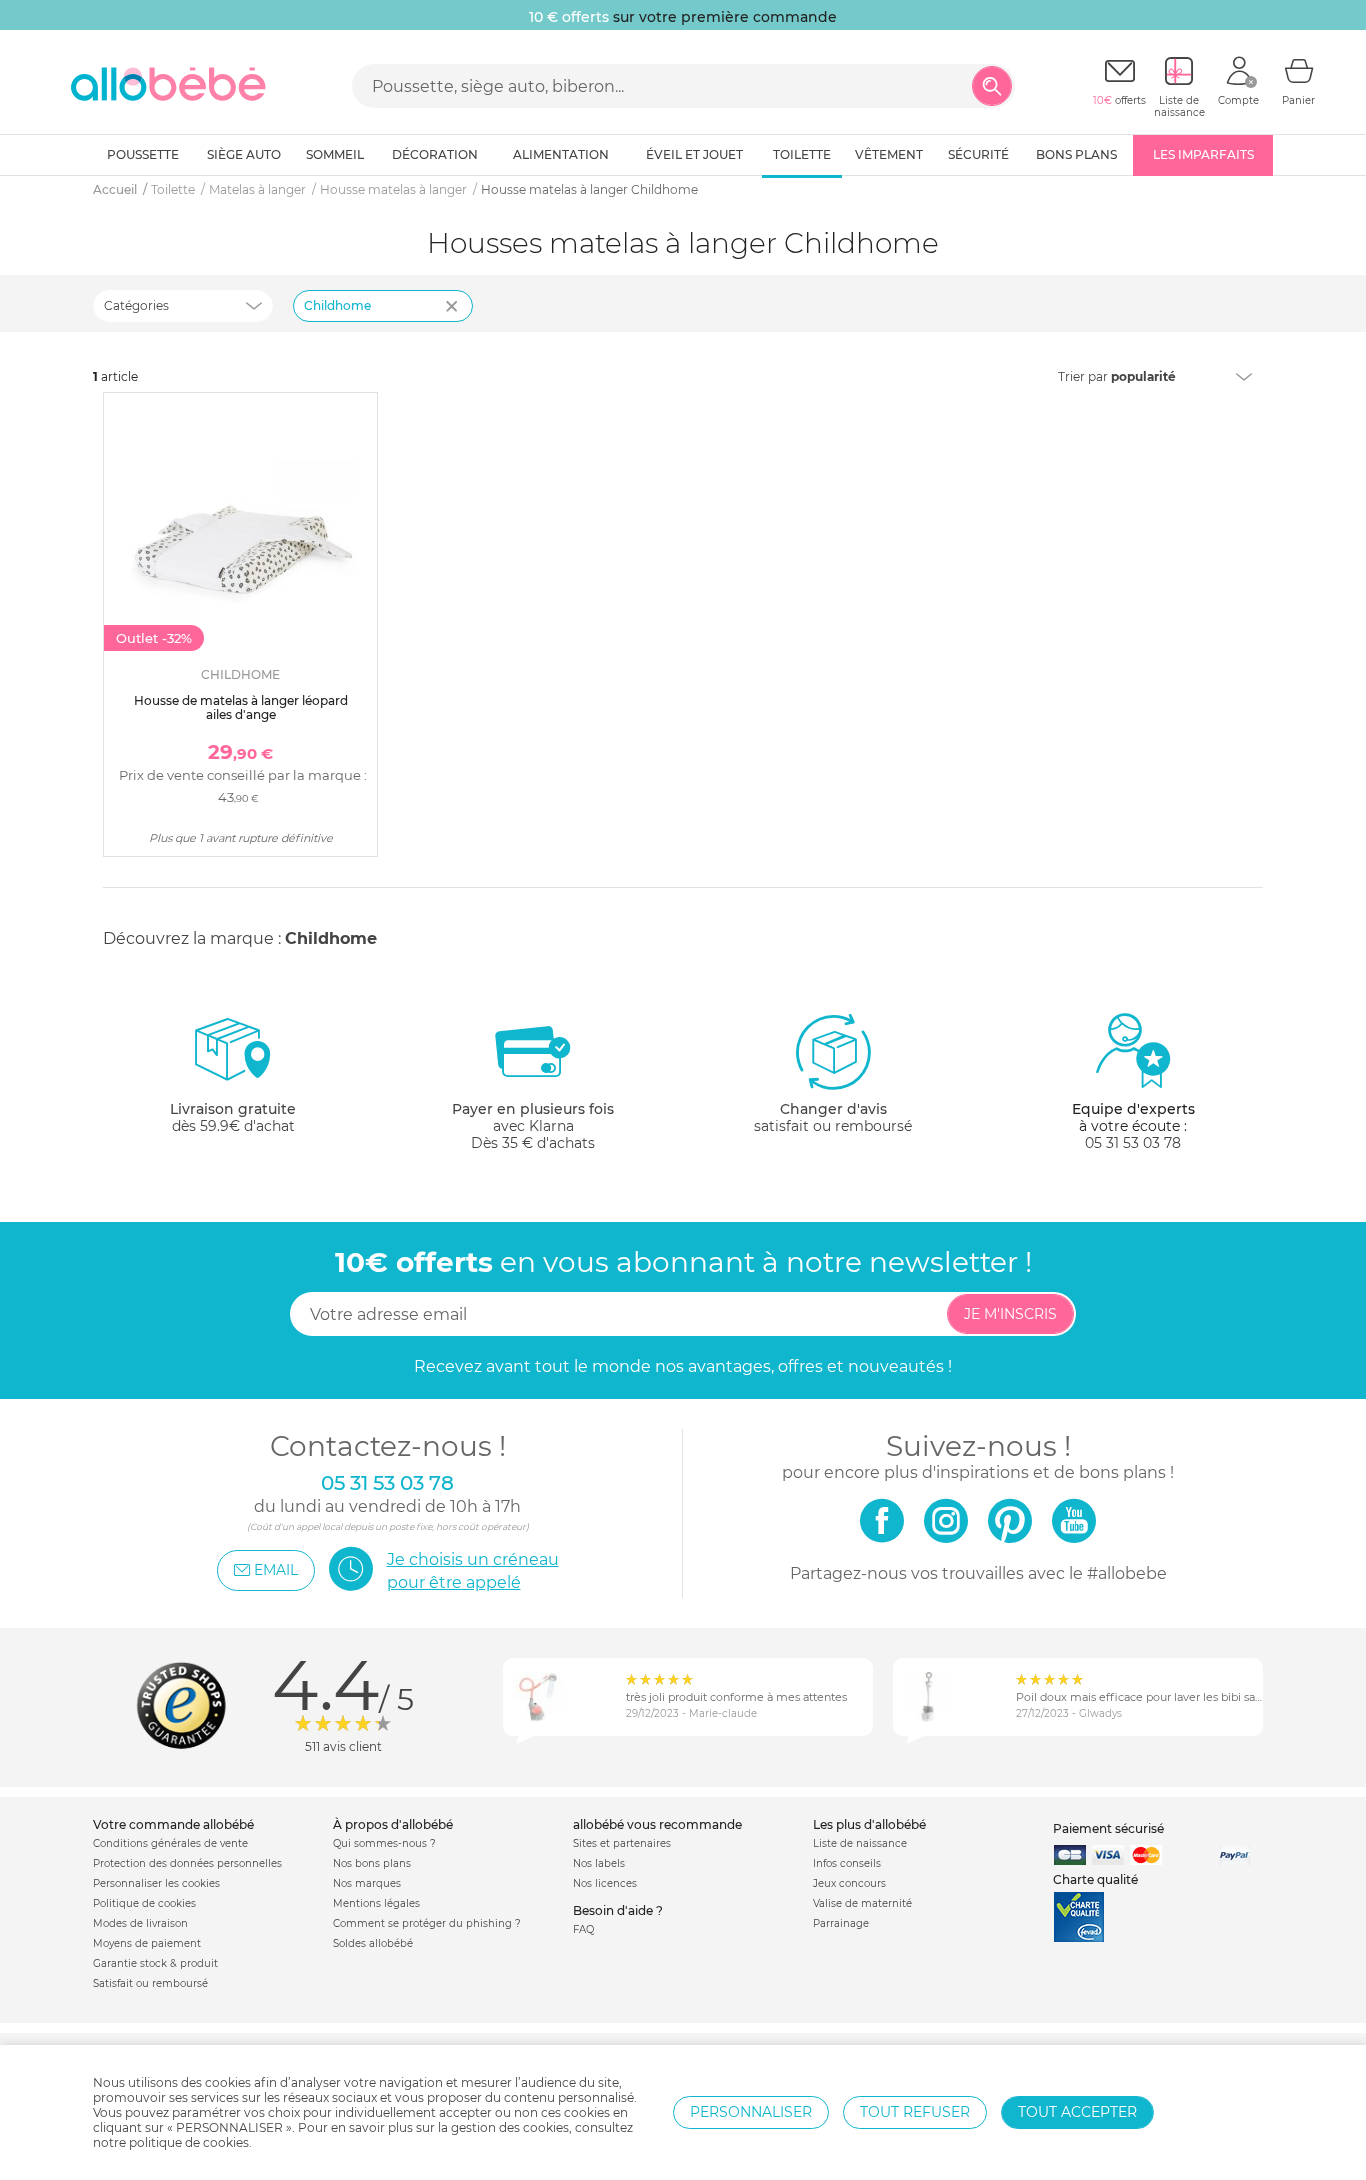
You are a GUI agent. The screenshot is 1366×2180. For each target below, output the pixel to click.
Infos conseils (847, 1863)
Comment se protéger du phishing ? (427, 1923)
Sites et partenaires (622, 1843)
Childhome (337, 305)
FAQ (583, 1929)
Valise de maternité (862, 1903)
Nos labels (599, 1863)
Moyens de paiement (147, 1943)
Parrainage (841, 1923)
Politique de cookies (144, 1903)
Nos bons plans (372, 1863)
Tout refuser (915, 2112)
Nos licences (605, 1883)
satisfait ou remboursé (833, 1117)
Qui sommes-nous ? (384, 1843)
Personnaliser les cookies (156, 1883)
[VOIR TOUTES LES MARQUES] (454, 319)
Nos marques (367, 1883)
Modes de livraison (140, 1923)
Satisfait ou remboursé (150, 1983)
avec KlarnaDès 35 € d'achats (533, 1126)
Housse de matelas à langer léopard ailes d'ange (241, 707)
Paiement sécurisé (1108, 1828)
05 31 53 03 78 (1133, 1143)
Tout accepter (1077, 2112)
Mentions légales (376, 1903)
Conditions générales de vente (170, 1843)
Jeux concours (849, 1883)
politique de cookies (189, 2142)
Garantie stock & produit (155, 1963)
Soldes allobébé (373, 1943)
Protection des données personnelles (187, 1863)
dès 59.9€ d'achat (233, 1117)
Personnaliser (751, 2112)
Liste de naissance (860, 1843)
